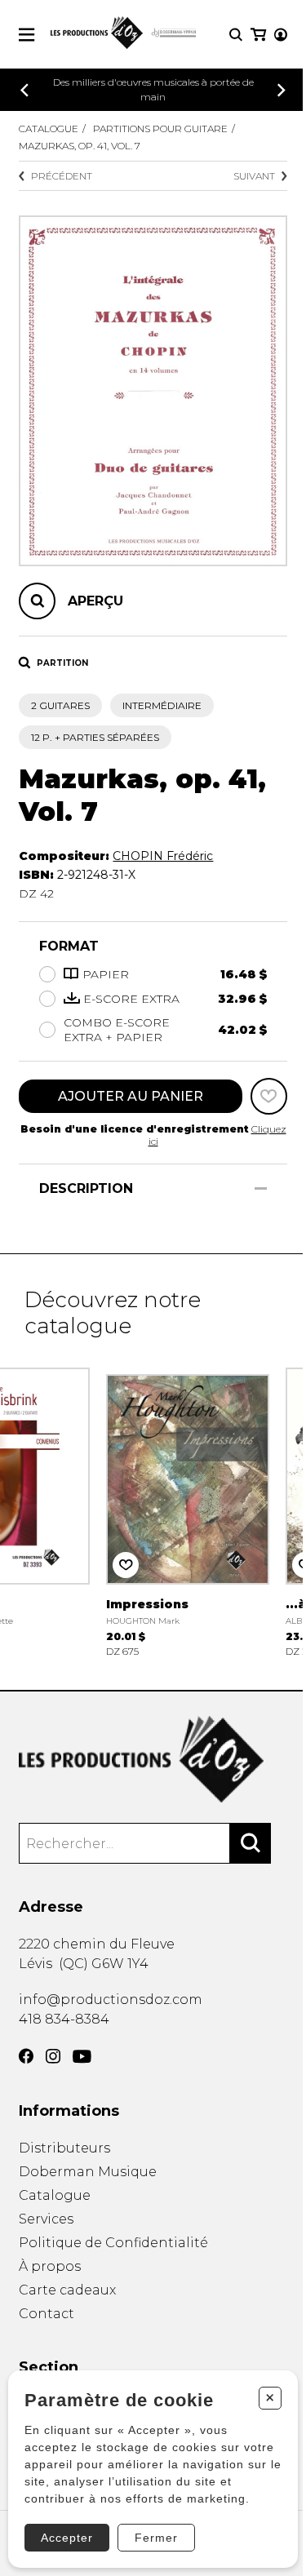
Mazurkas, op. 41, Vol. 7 (80, 146)
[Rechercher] (251, 1843)
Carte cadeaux (67, 2290)
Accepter (67, 2538)
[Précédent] (24, 90)
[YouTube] (82, 2057)
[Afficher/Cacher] (261, 1188)
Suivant (254, 176)
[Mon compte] (281, 35)
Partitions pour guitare (160, 129)
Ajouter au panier (131, 1096)
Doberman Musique (88, 2172)
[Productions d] (153, 1760)
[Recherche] (236, 35)
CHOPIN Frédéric (163, 856)
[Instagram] (53, 2056)
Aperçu (95, 601)
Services (46, 2219)
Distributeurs (64, 2148)
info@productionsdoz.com (111, 2000)
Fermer (156, 2538)
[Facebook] (26, 2056)
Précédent (62, 176)
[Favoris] (269, 1096)
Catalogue (49, 129)
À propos (50, 2266)
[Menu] (27, 35)
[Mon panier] (258, 35)
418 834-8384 (64, 2019)
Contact (47, 2314)
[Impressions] (188, 1511)
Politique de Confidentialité (113, 2243)
